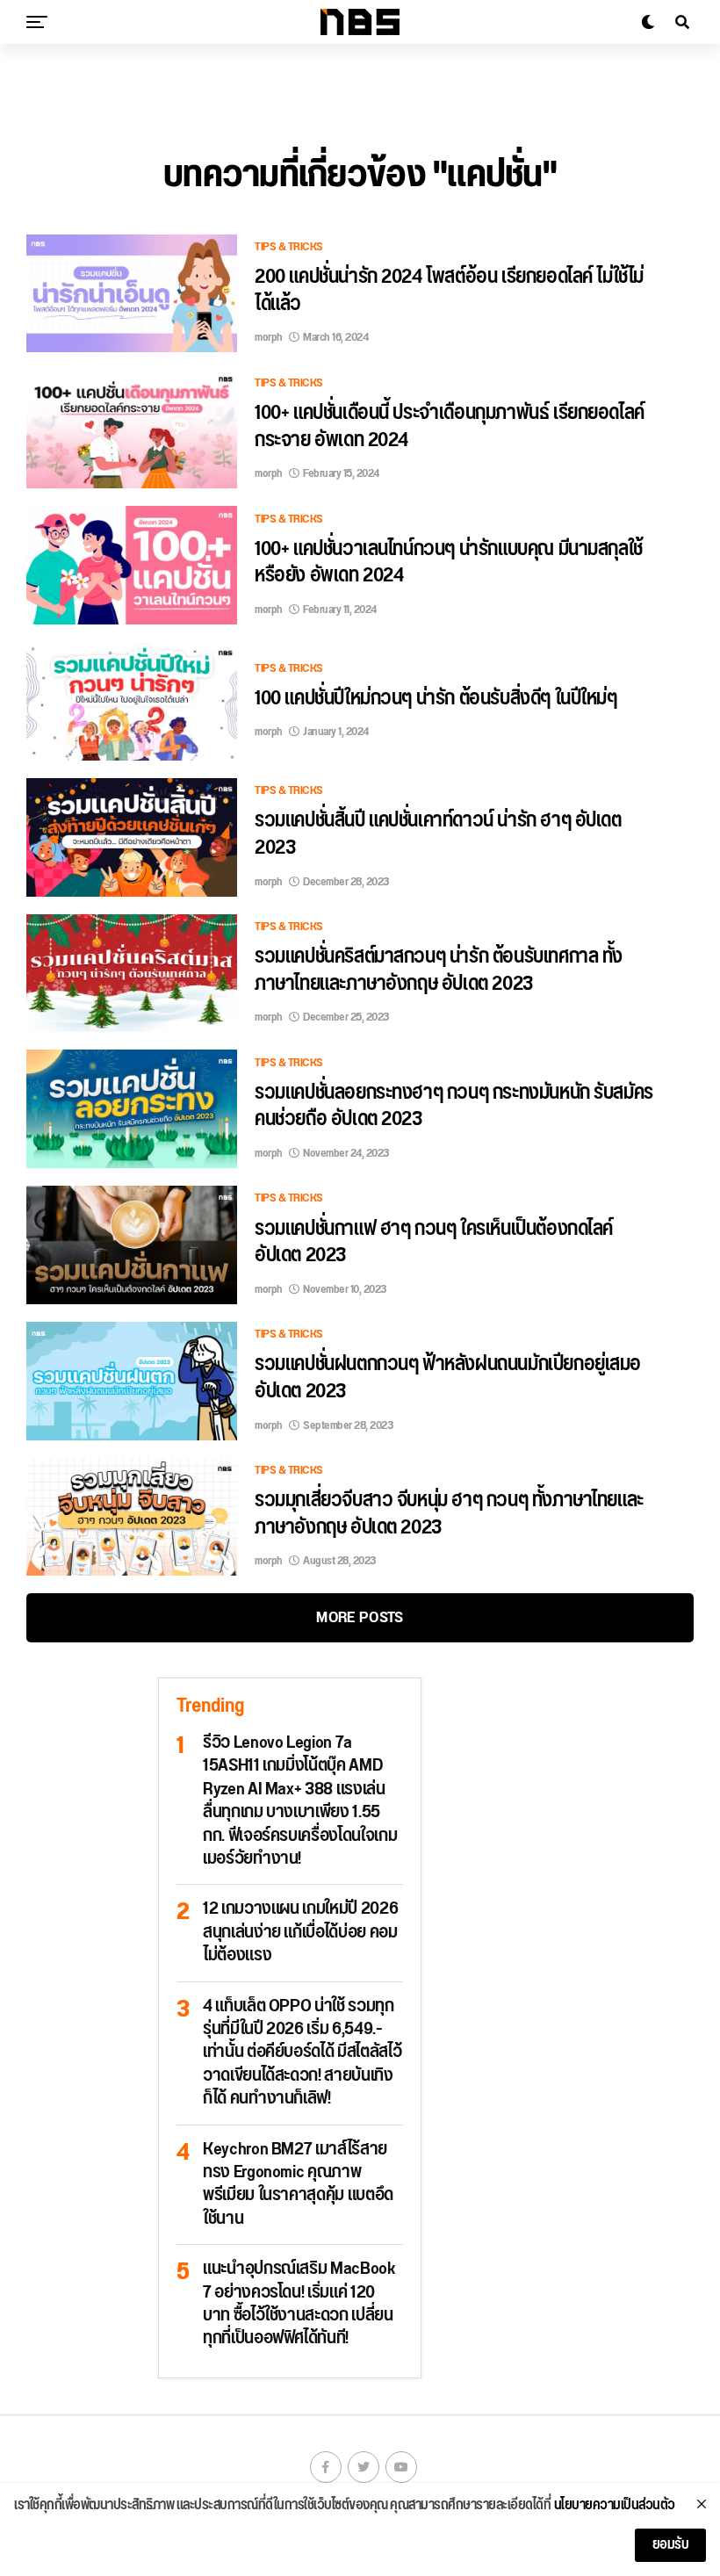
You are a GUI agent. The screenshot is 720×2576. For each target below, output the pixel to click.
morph (269, 337)
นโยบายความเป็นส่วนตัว (615, 2506)
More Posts (360, 1617)
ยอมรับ (671, 2545)
